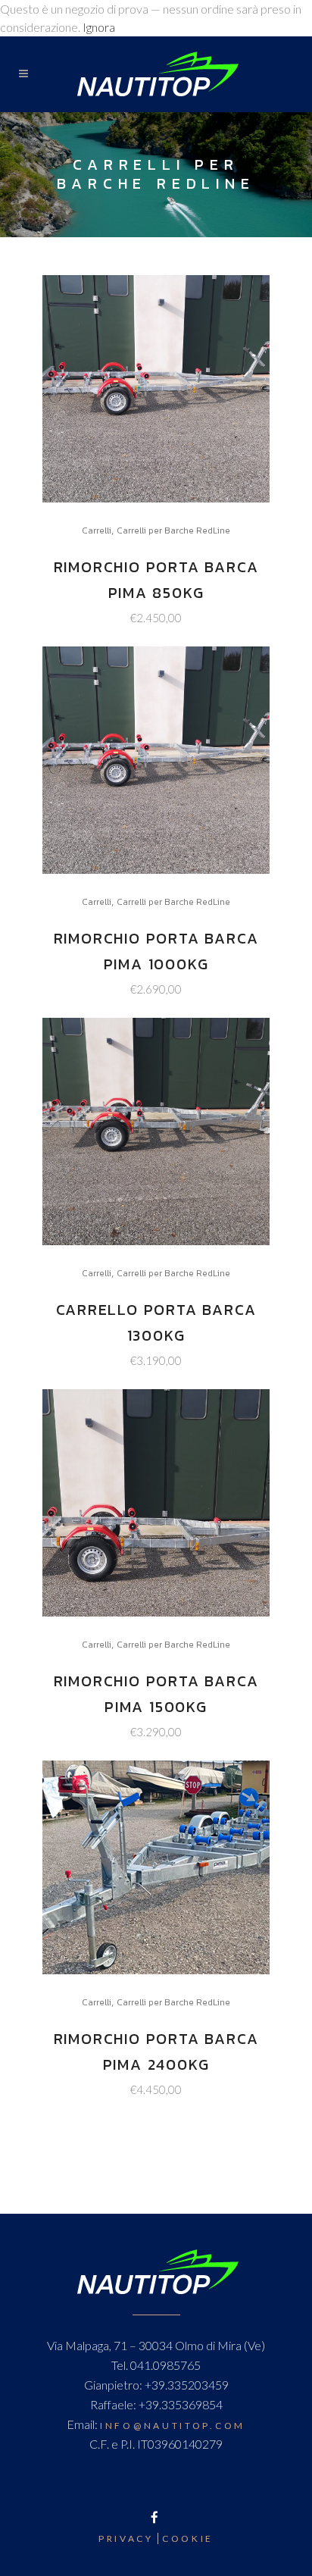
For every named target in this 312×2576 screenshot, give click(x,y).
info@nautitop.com (173, 2426)
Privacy (126, 2538)
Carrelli (97, 531)
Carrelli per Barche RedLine (173, 531)
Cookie (188, 2538)
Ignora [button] (99, 27)
